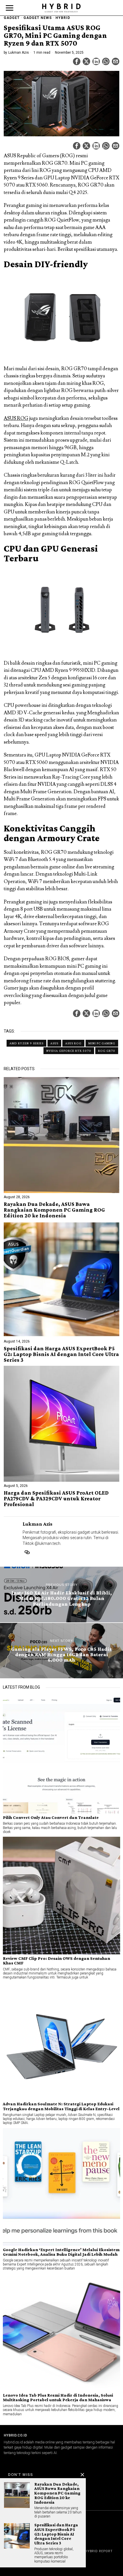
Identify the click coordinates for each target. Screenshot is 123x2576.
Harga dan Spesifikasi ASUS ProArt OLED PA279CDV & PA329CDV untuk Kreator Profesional (56, 1499)
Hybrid (63, 18)
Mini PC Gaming (102, 1043)
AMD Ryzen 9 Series (26, 1043)
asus (54, 1043)
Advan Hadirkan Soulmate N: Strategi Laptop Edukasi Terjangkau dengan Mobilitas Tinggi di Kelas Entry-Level (61, 2106)
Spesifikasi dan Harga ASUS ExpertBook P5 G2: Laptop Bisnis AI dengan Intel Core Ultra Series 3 (61, 1354)
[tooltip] (77, 61)
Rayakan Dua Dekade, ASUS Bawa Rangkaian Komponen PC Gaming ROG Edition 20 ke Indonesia (54, 1210)
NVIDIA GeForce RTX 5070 (69, 1051)
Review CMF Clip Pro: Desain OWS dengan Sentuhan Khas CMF (56, 1961)
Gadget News (38, 18)
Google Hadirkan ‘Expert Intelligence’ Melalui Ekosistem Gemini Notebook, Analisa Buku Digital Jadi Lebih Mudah (61, 2252)
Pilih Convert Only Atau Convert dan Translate (51, 1817)
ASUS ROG (16, 418)
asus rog (73, 1043)
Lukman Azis (19, 53)
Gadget (12, 18)
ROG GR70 (107, 1051)
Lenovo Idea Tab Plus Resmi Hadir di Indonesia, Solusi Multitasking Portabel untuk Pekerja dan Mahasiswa (58, 2397)
